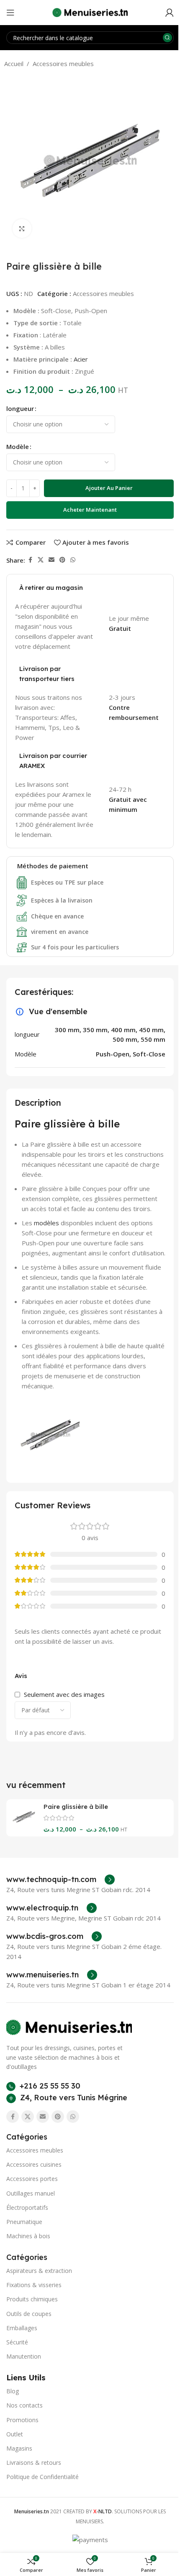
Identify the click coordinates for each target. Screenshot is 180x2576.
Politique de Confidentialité (42, 2477)
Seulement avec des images (64, 1694)
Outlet (15, 2434)
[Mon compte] (170, 13)
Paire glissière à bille (76, 1807)
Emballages (22, 2328)
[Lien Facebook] (30, 560)
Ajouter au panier (109, 488)
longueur (20, 408)
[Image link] (69, 2027)
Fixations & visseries (34, 2285)
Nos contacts (24, 2405)
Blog (13, 2391)
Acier (81, 359)
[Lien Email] (51, 560)
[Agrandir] (22, 228)
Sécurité (17, 2342)
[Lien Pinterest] (62, 560)
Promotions (22, 2420)
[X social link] (41, 560)
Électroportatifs (27, 2207)
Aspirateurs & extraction (39, 2271)
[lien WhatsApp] (73, 560)
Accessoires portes (32, 2179)
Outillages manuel (31, 2193)
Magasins (19, 2448)
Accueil (14, 64)
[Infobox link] (60, 1880)
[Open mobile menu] (10, 13)
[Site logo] (90, 12)
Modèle (18, 446)
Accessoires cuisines (34, 2164)
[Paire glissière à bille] (24, 1817)
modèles (46, 1223)
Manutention (24, 2356)
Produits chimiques (32, 2299)
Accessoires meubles (63, 64)
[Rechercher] (167, 38)
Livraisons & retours (34, 2463)
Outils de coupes (29, 2314)
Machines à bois (28, 2236)
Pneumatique (24, 2222)
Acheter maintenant (90, 510)
